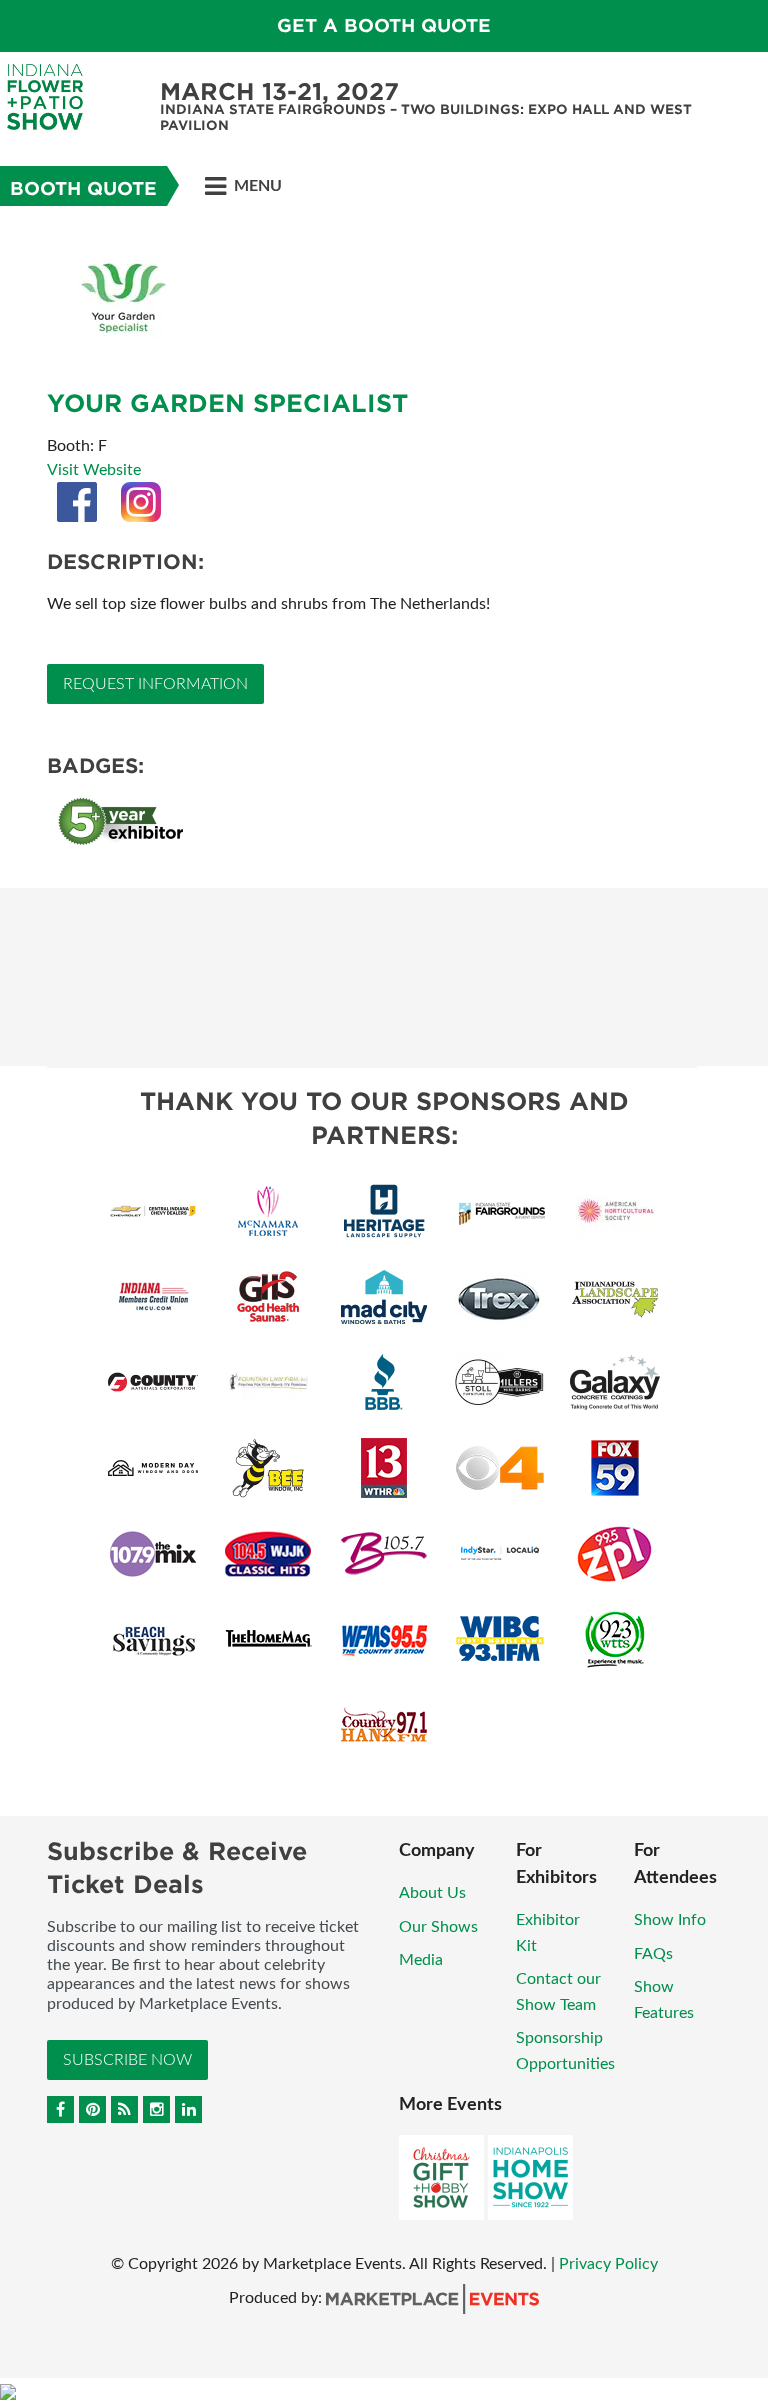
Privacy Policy (608, 2264)
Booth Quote (83, 188)
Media (421, 1960)
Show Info (670, 1920)
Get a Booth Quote (384, 25)
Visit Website (94, 470)
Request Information (155, 684)
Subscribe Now (127, 2060)
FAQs (653, 1954)
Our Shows (438, 1927)
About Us (432, 1893)
